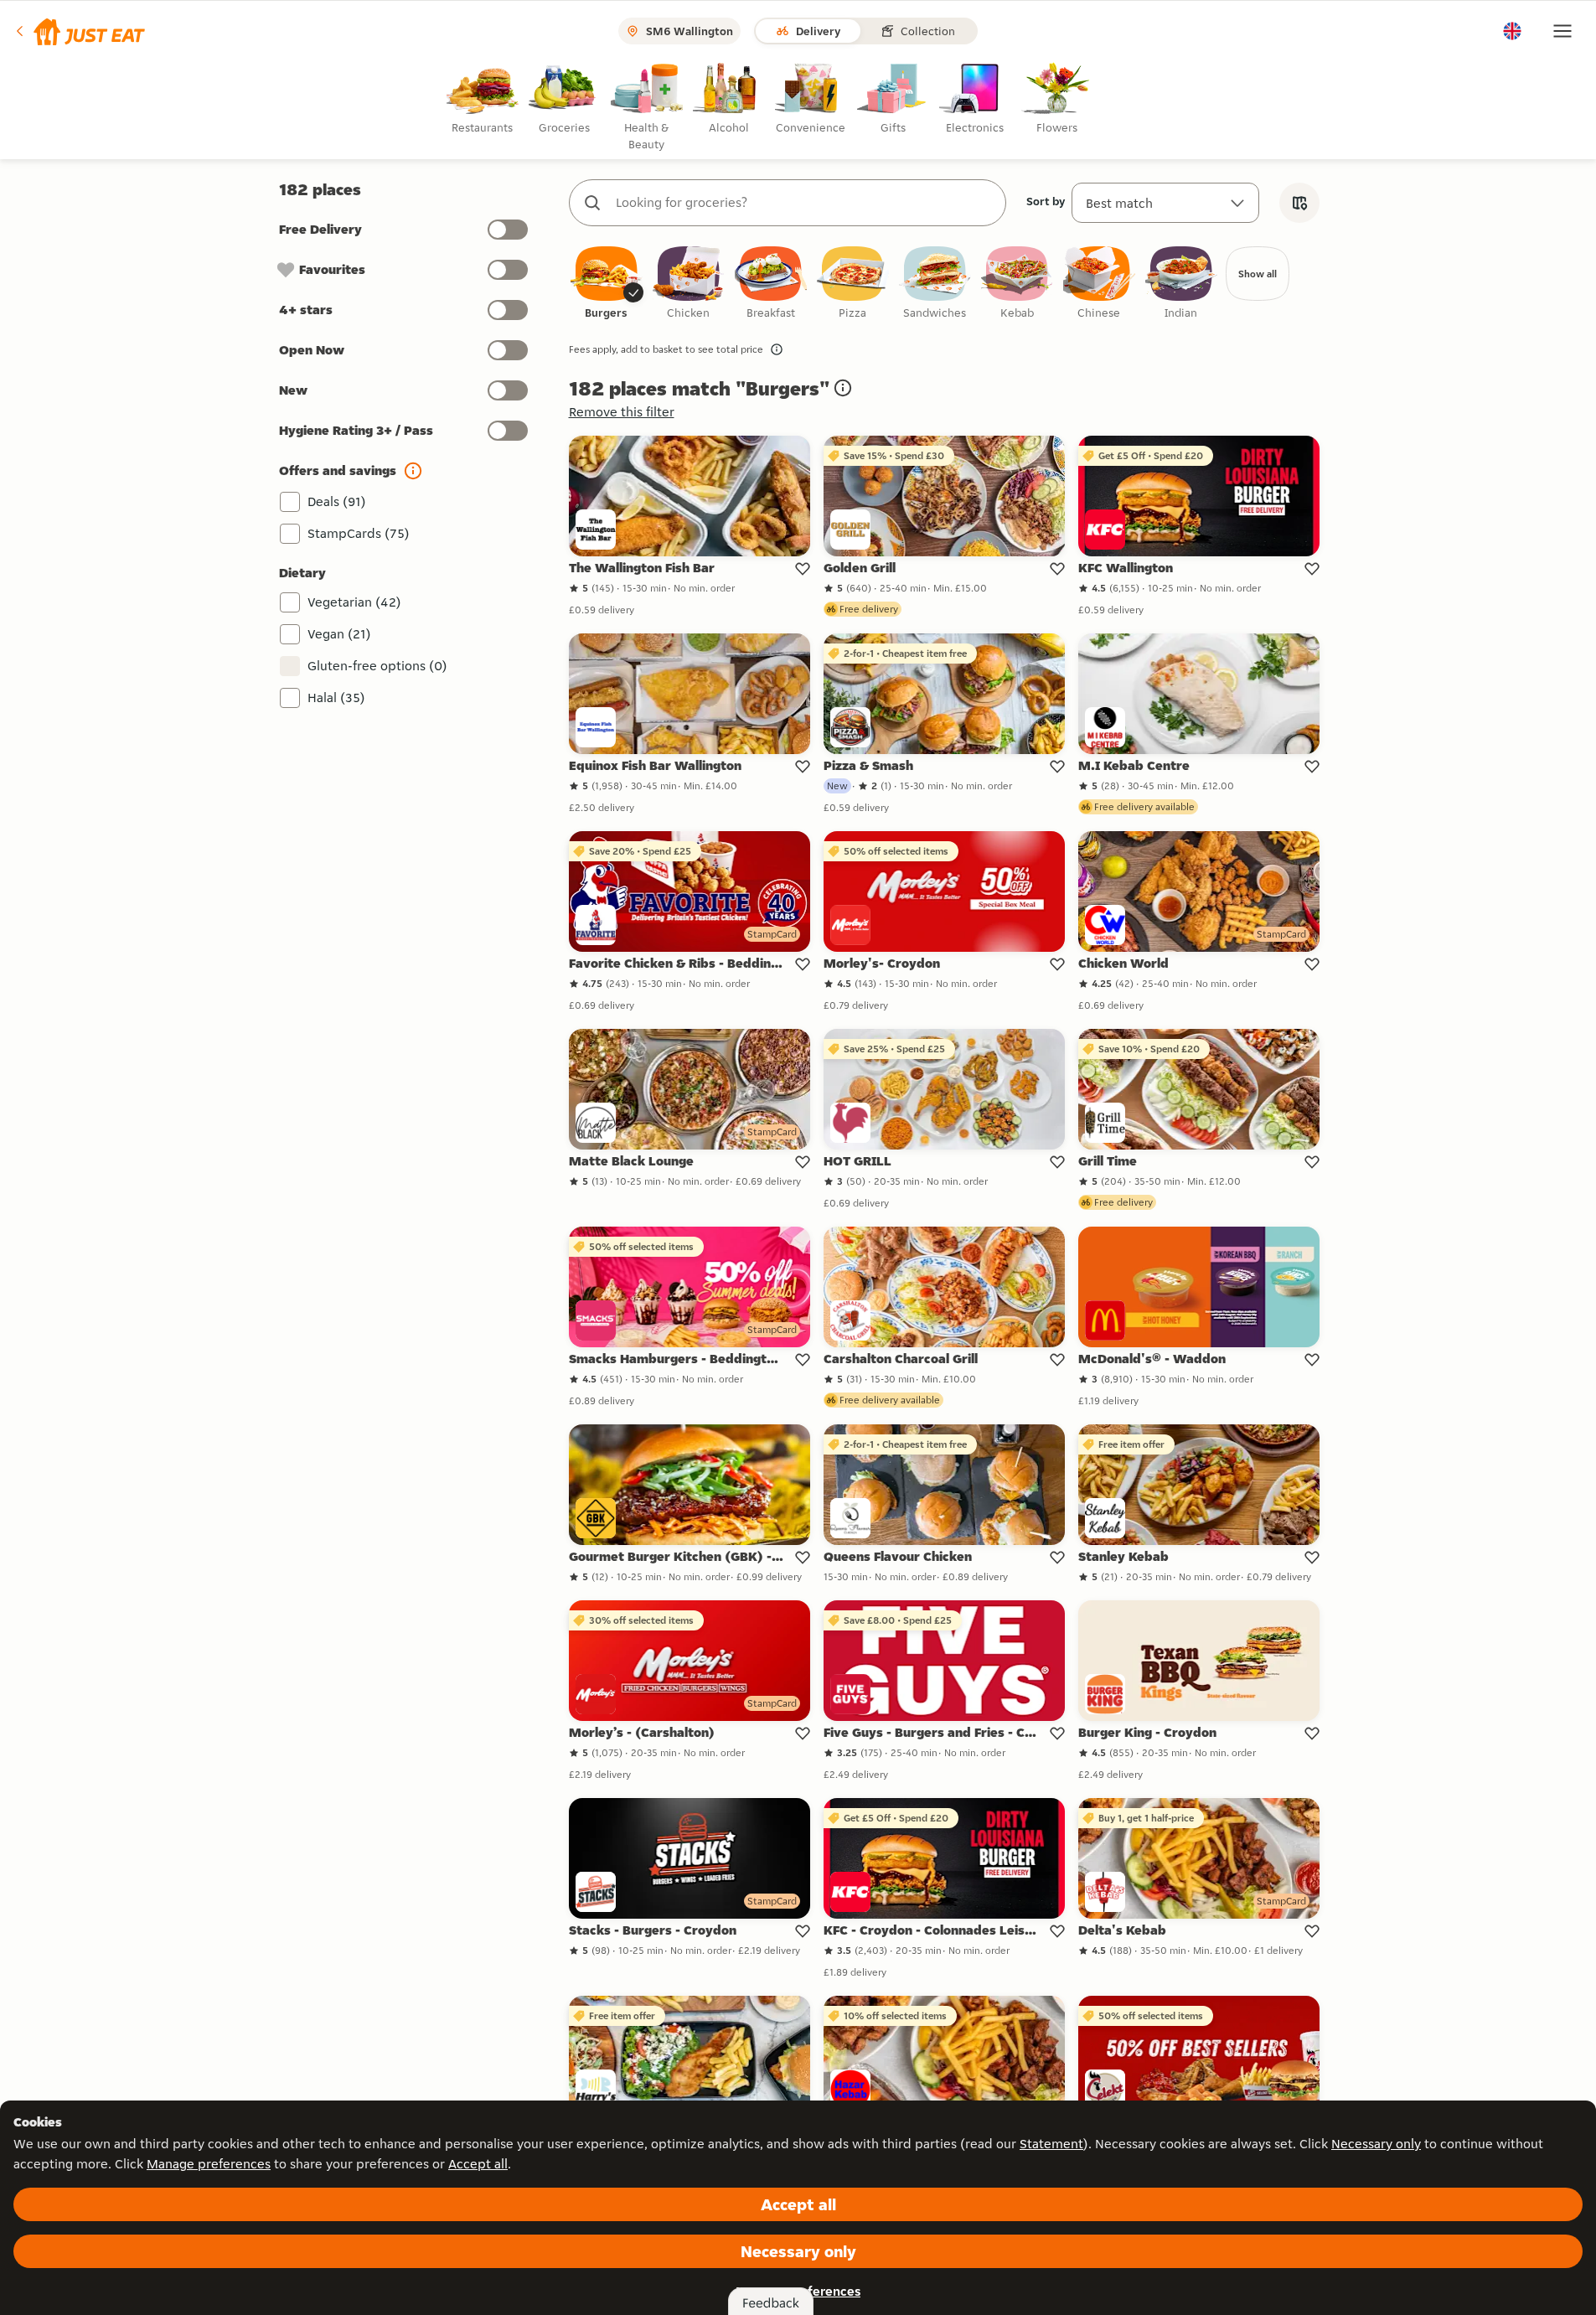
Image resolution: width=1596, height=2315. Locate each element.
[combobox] (804, 203)
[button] (79, 31)
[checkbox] (607, 284)
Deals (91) (337, 501)
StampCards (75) (359, 533)
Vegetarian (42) (354, 602)
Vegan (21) (339, 634)
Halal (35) (336, 698)
